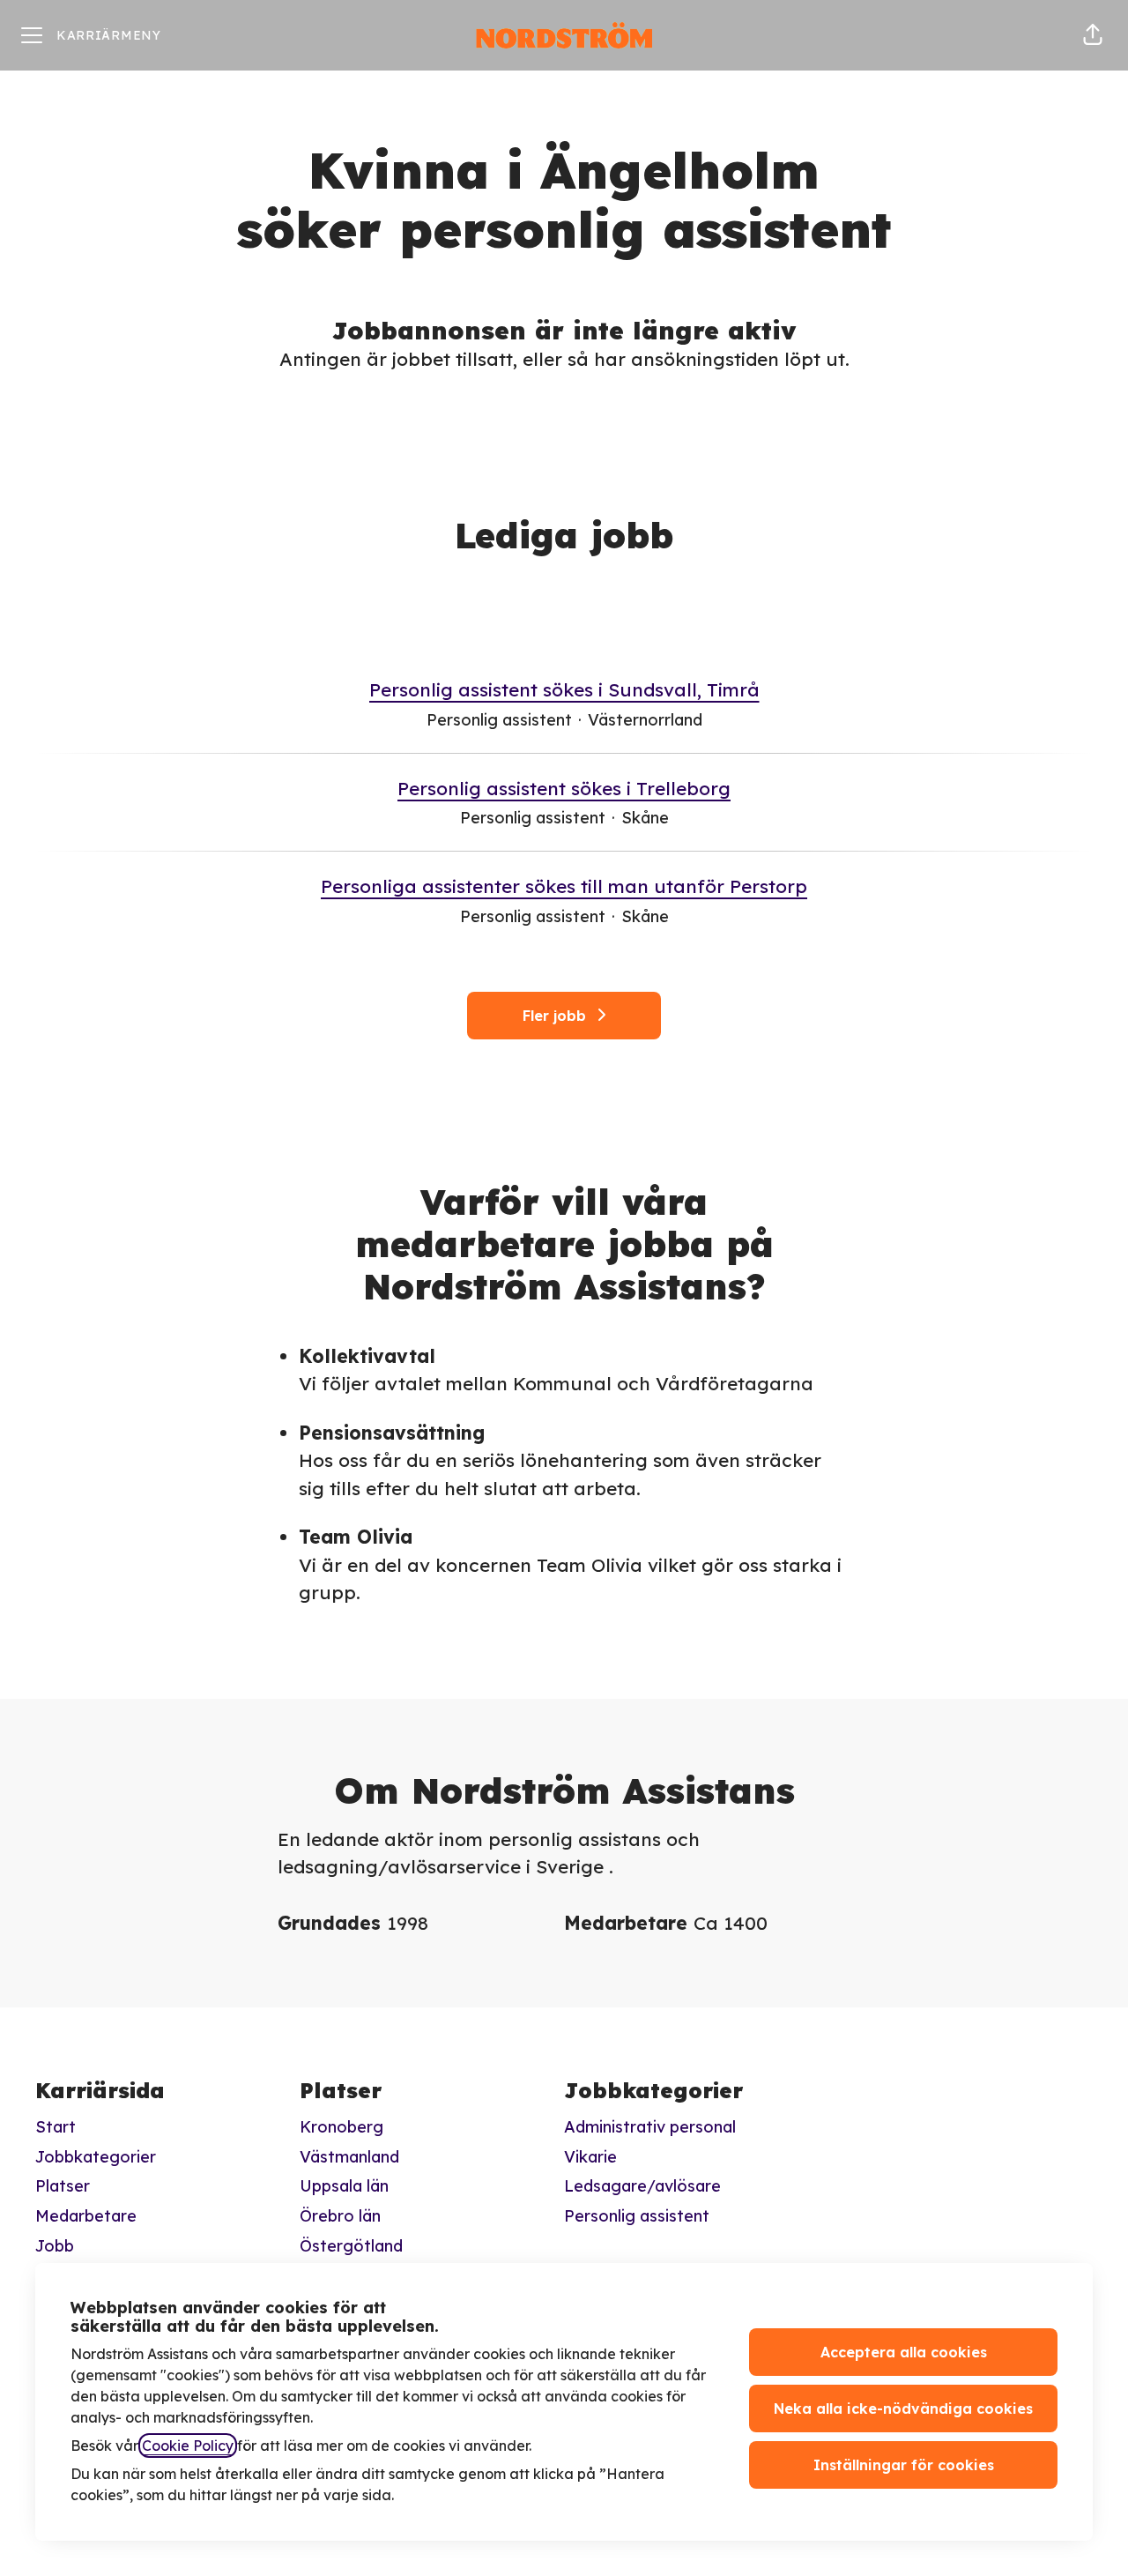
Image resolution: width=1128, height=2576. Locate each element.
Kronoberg (341, 2127)
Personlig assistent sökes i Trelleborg (564, 788)
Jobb (55, 2246)
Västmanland (349, 2157)
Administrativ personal (650, 2127)
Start (56, 2127)
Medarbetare (86, 2216)
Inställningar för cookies (904, 2465)
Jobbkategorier (96, 2157)
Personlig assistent (637, 2216)
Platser (63, 2186)
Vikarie (590, 2157)
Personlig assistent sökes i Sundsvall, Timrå (564, 689)
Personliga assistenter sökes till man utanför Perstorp (564, 886)
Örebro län (340, 2216)
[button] (1093, 35)
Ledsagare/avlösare (642, 2186)
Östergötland (351, 2246)
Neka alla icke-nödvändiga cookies (903, 2408)
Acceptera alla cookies (904, 2352)
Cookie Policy (188, 2446)
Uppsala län (344, 2186)
